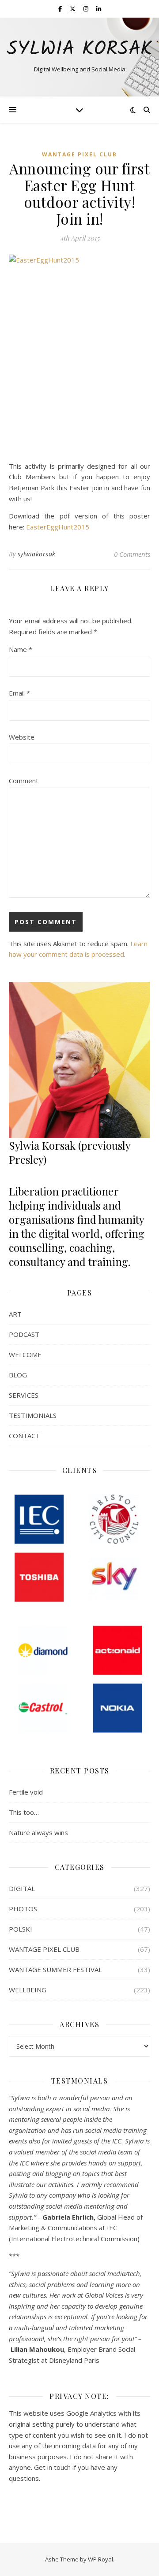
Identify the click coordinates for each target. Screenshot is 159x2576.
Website (22, 737)
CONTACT (24, 1436)
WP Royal (100, 2559)
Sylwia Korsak (79, 50)
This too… (24, 1812)
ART (15, 1314)
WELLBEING (28, 1990)
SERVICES (24, 1395)
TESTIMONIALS (33, 1415)
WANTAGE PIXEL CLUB (79, 154)
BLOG (18, 1375)
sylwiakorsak (37, 554)
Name (21, 649)
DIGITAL (22, 1888)
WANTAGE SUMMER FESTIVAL (55, 1969)
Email (19, 693)
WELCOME (25, 1355)
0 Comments (132, 554)
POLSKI (21, 1929)
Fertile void (26, 1792)
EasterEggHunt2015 (58, 527)
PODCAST (24, 1334)
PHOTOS (23, 1909)
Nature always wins (38, 1832)
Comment (24, 781)
